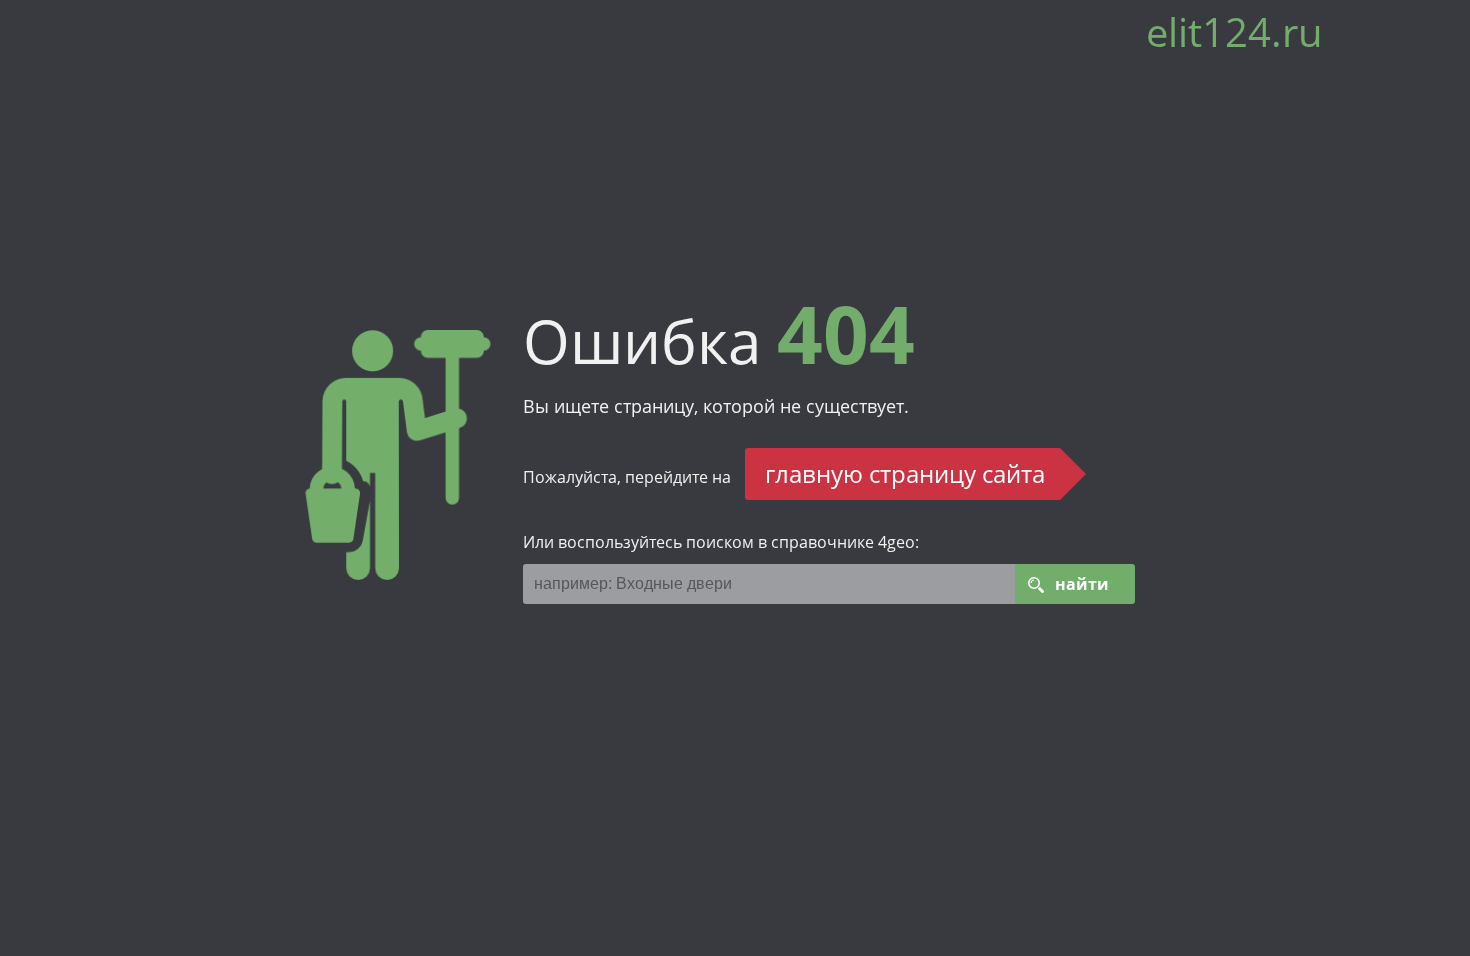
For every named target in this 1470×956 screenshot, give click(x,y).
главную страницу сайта (905, 473)
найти (1082, 584)
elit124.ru (1234, 39)
